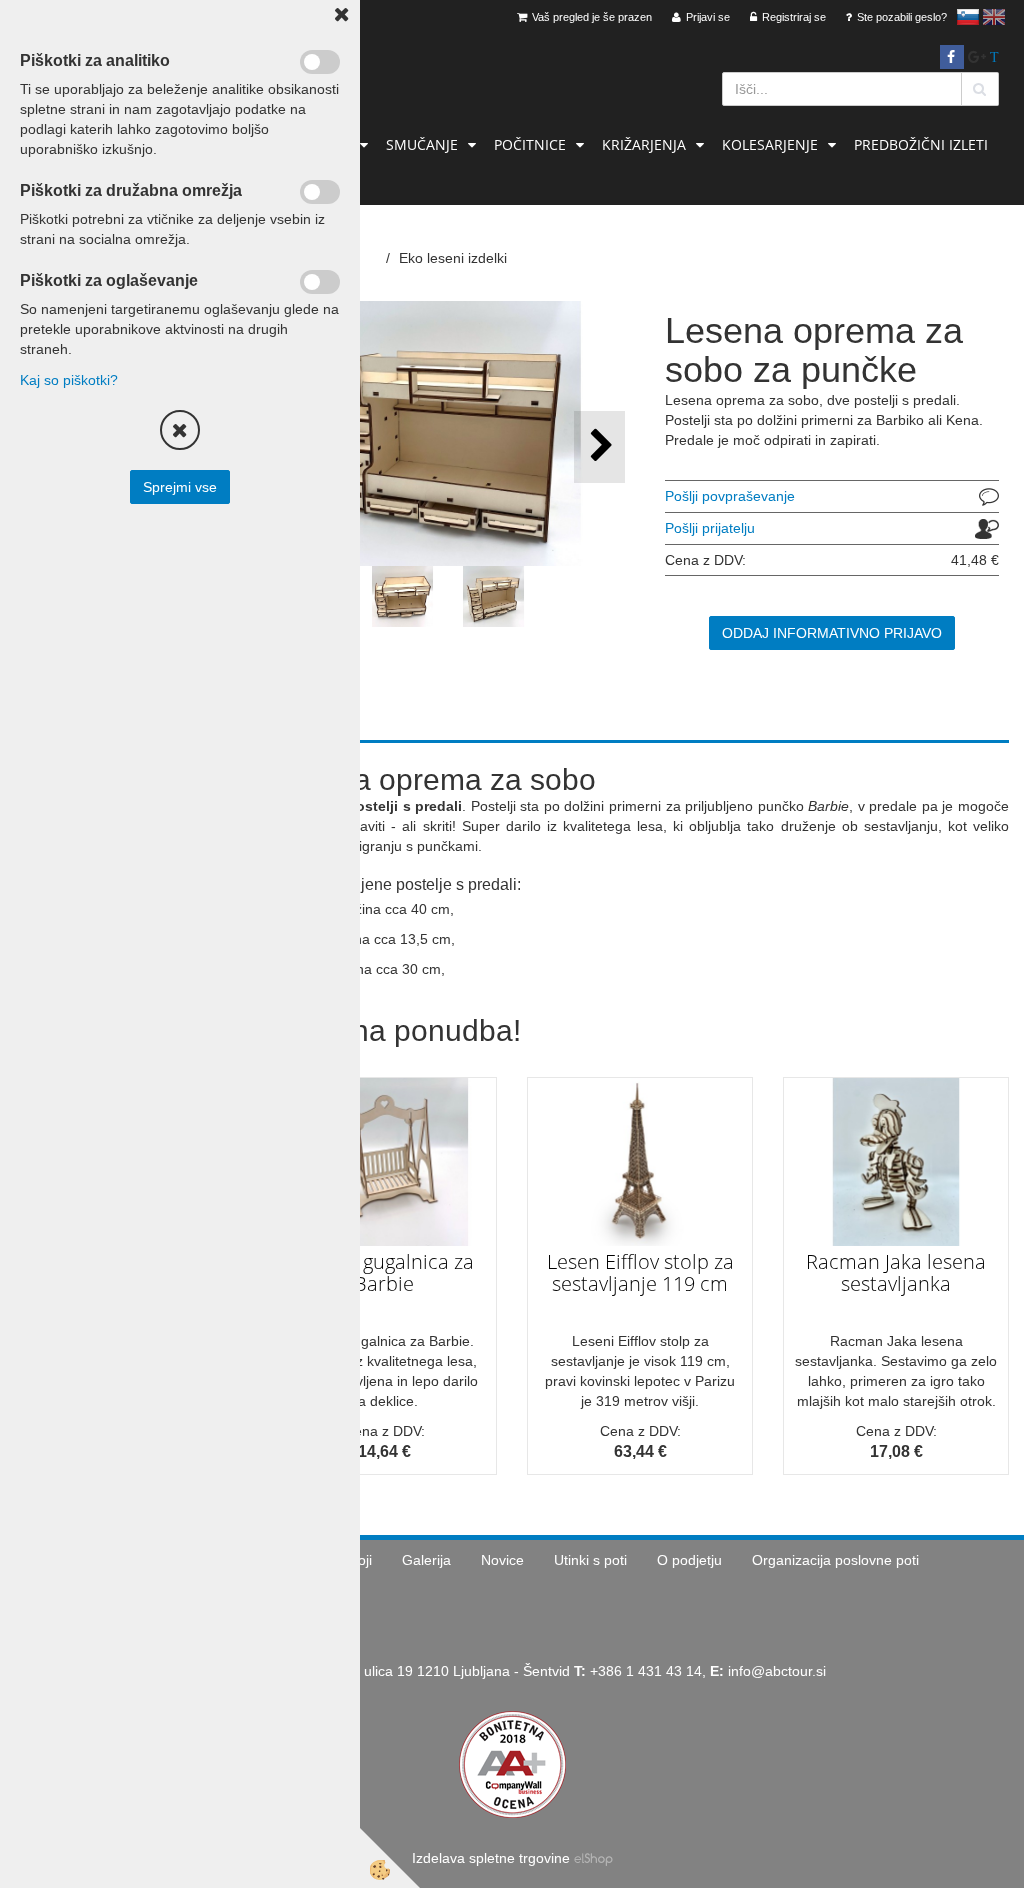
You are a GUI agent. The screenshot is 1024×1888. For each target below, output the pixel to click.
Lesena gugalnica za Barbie (384, 1272)
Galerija (426, 1560)
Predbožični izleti (921, 144)
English (994, 17)
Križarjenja (644, 144)
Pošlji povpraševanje (730, 496)
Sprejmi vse (180, 487)
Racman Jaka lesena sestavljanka (896, 1272)
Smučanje (422, 144)
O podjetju (689, 1560)
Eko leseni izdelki (453, 258)
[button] (599, 446)
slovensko (968, 17)
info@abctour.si (777, 1671)
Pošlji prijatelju (710, 528)
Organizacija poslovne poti (835, 1560)
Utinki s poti (590, 1560)
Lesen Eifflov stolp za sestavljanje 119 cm (640, 1272)
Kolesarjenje (770, 144)
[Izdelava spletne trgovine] (593, 1858)
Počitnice (530, 144)
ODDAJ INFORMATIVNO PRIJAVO (832, 633)
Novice (502, 1560)
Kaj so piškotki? (69, 380)
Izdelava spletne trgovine (491, 1858)
